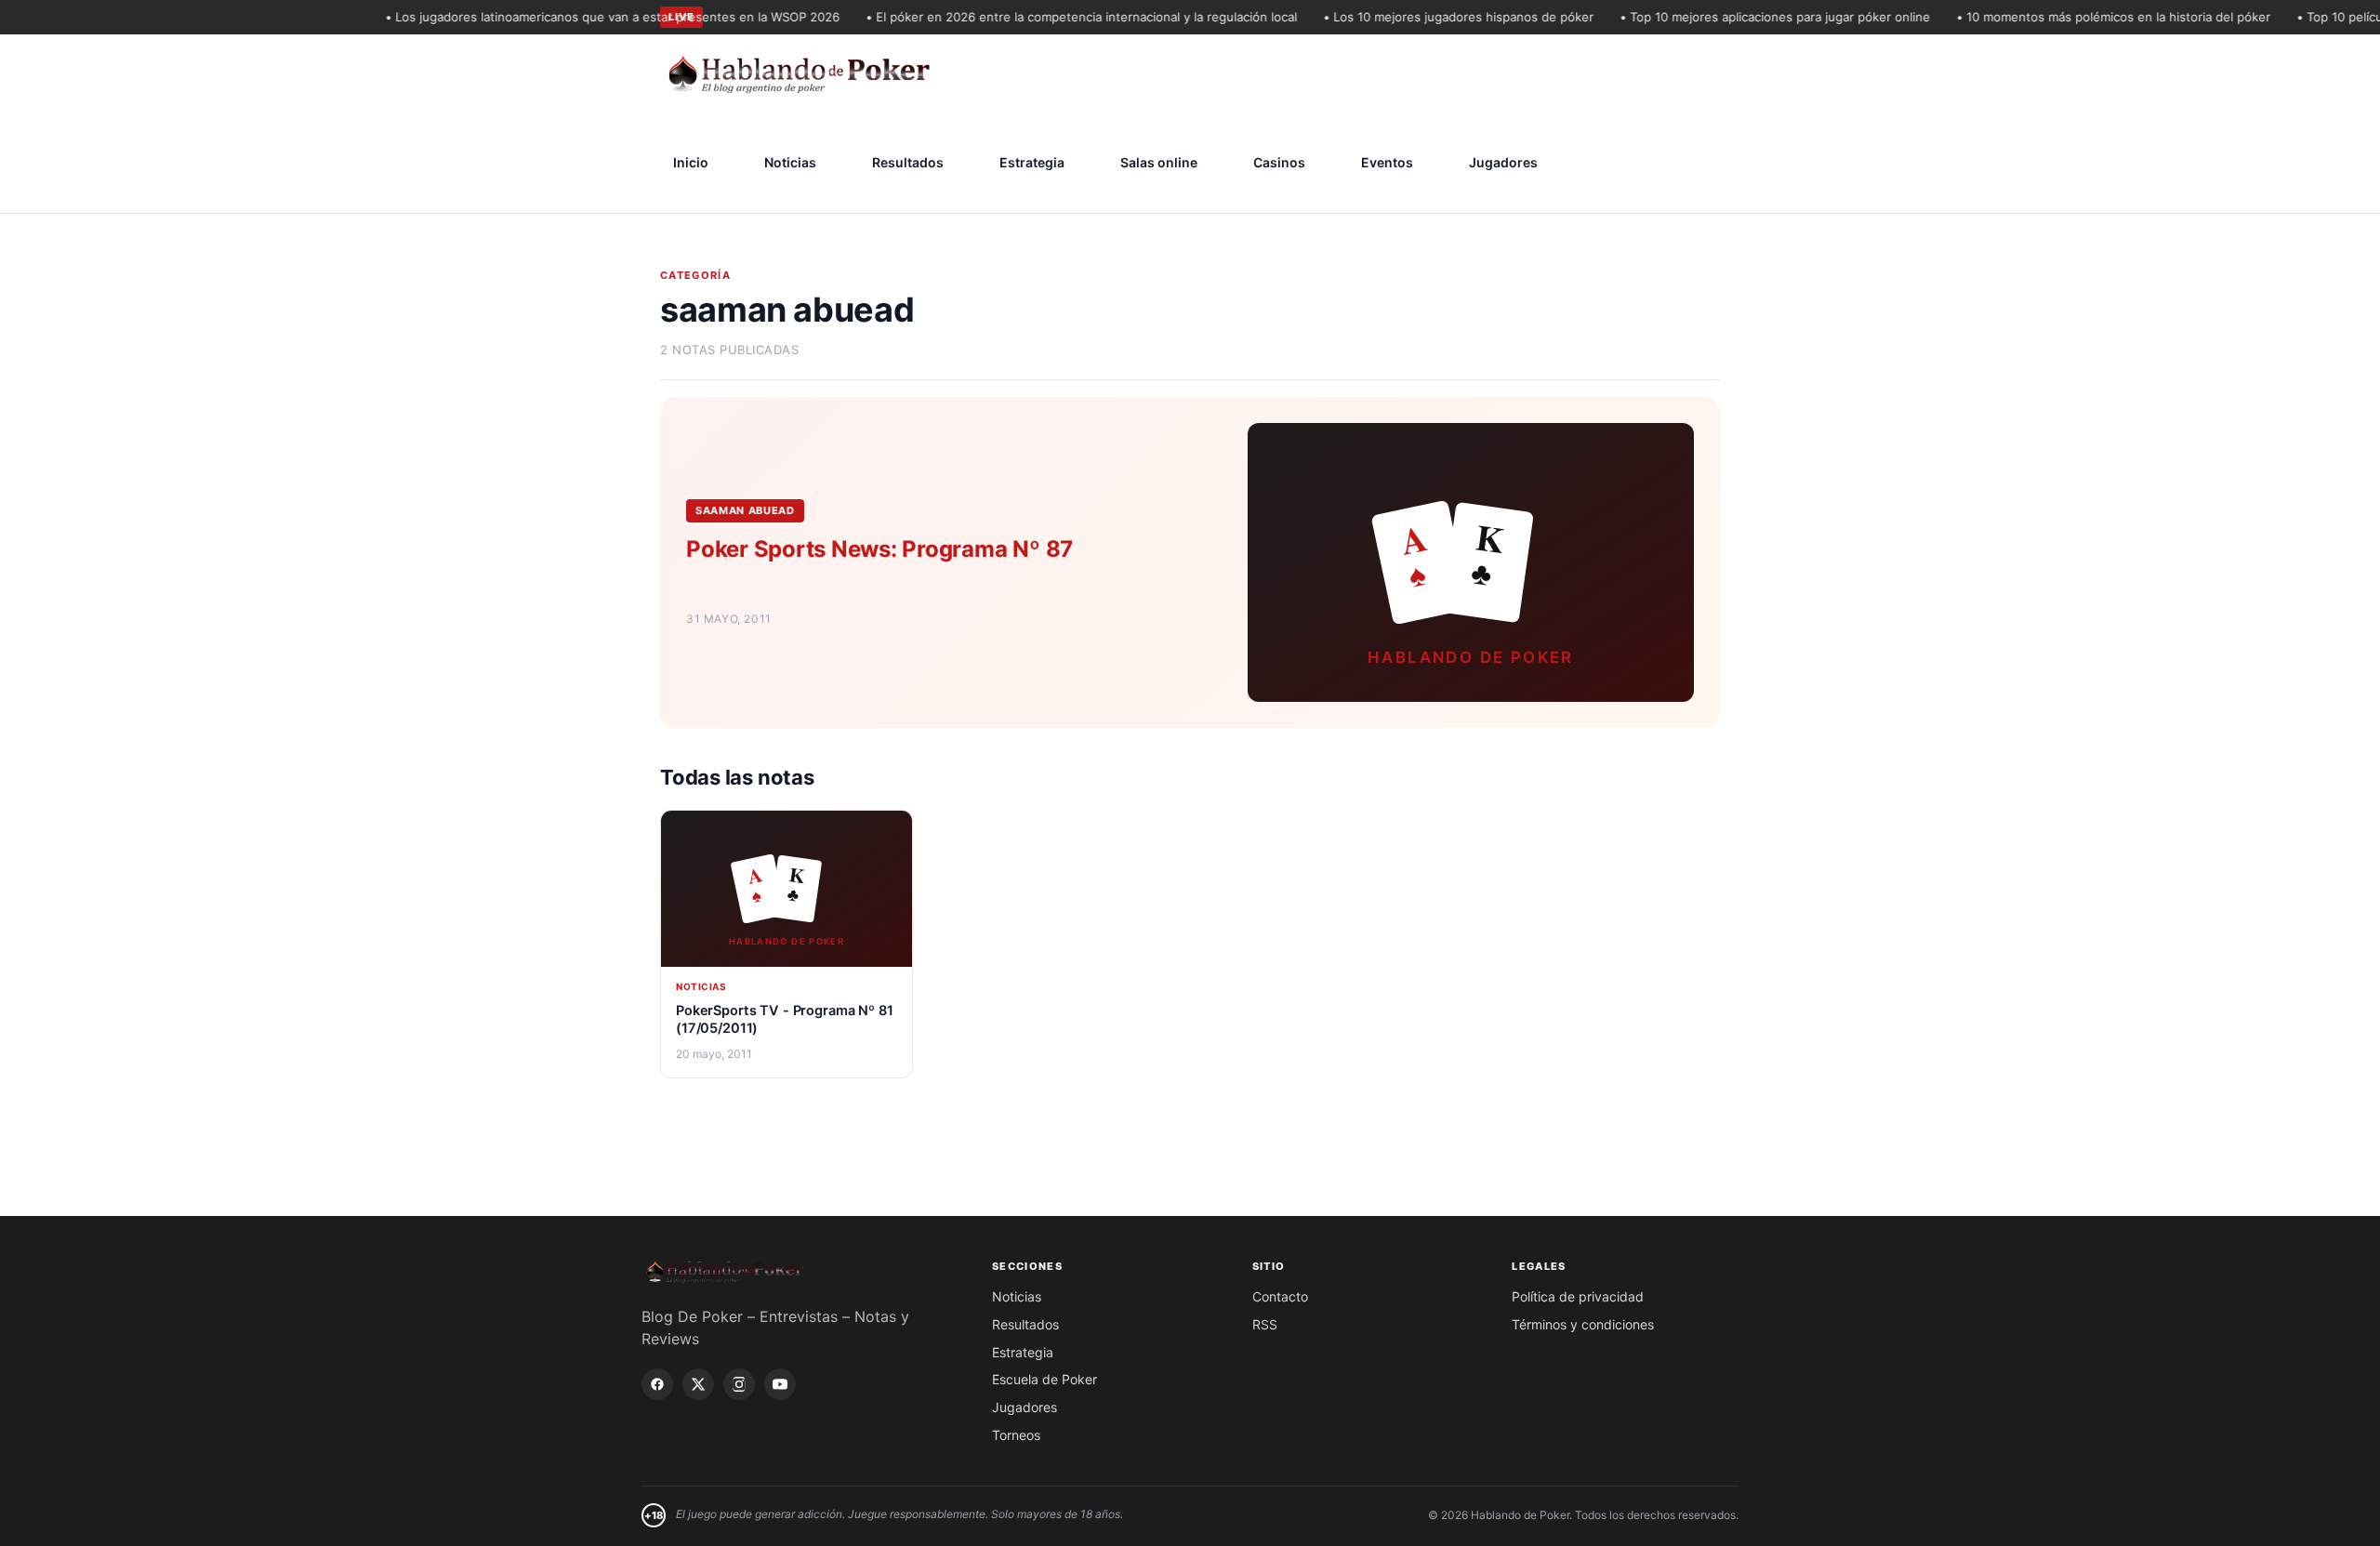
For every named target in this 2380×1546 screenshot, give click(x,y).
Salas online (1159, 162)
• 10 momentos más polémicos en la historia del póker (2089, 17)
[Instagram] (739, 1384)
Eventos (1387, 162)
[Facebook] (657, 1384)
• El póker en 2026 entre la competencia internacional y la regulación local (1057, 17)
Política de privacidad (1578, 1296)
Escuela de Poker (1045, 1379)
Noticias (790, 162)
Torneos (1016, 1435)
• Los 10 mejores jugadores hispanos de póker (1434, 17)
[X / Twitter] (698, 1384)
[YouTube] (780, 1384)
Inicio (691, 162)
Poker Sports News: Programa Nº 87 (879, 549)
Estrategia (1032, 162)
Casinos (1279, 162)
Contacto (1280, 1296)
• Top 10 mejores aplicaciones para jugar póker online (1751, 17)
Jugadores (1503, 162)
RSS (1265, 1324)
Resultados (908, 162)
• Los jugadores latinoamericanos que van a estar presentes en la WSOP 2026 (588, 17)
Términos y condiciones (1583, 1324)
